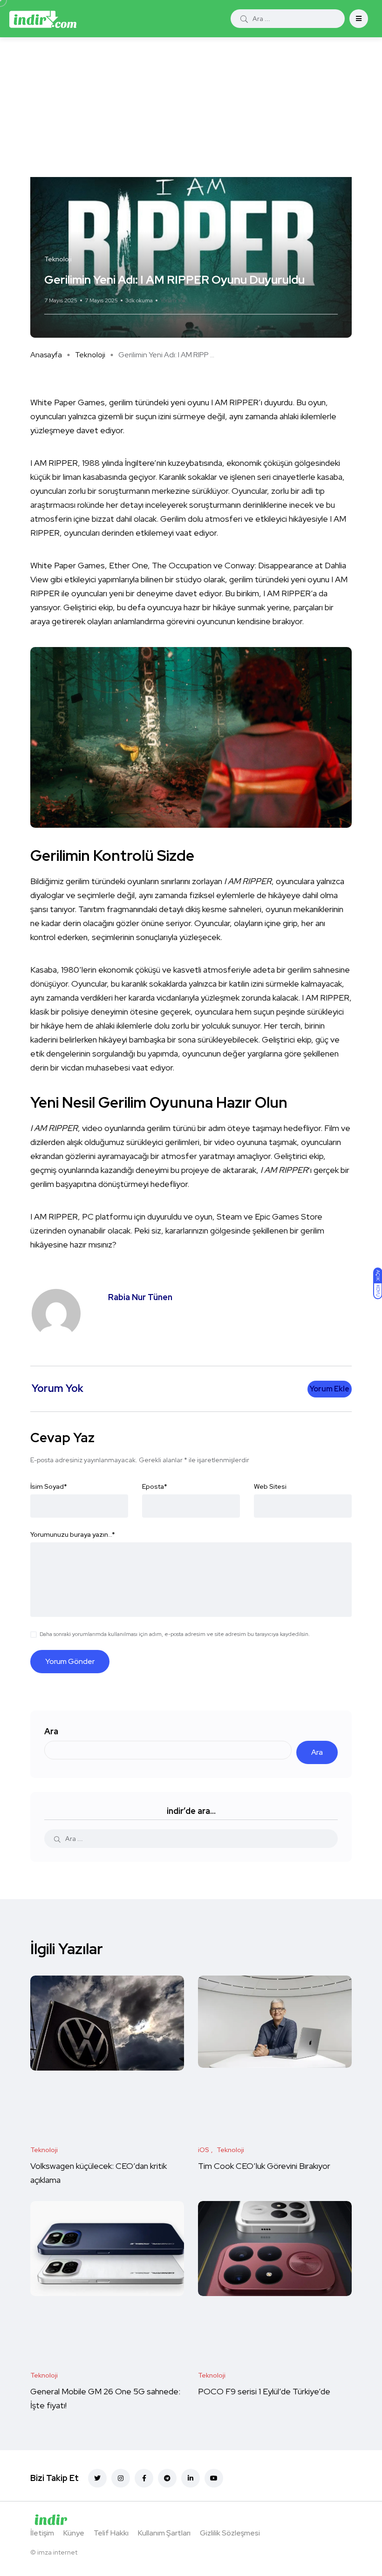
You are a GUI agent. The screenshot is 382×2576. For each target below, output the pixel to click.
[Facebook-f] (144, 2478)
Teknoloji (90, 355)
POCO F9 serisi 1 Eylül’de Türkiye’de (265, 2391)
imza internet (57, 2552)
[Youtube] (214, 2478)
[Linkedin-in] (191, 2478)
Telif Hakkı (111, 2533)
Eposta (155, 1486)
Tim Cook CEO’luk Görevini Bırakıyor (264, 2166)
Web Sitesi (270, 1486)
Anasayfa (46, 355)
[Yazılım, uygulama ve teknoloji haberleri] (43, 19)
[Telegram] (167, 2478)
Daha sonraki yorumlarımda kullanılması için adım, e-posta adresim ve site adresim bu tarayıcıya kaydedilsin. (175, 1634)
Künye (74, 2533)
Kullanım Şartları (164, 2533)
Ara (51, 1731)
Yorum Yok (173, 300)
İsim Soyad (49, 1486)
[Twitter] (97, 2478)
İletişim (42, 2533)
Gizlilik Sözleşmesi (230, 2533)
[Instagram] (121, 2478)
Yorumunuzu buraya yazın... (73, 1534)
